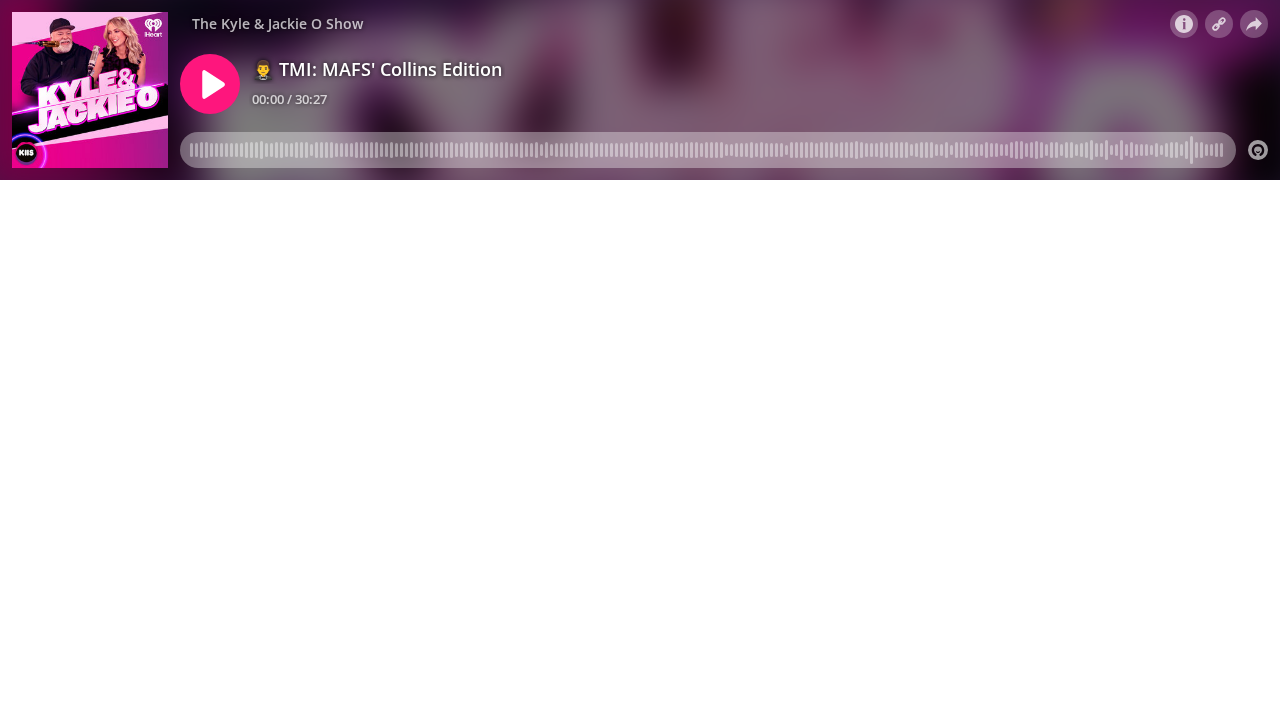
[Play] (210, 84)
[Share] (1254, 24)
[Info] (1184, 24)
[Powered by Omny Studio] (1258, 150)
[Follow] (1219, 24)
